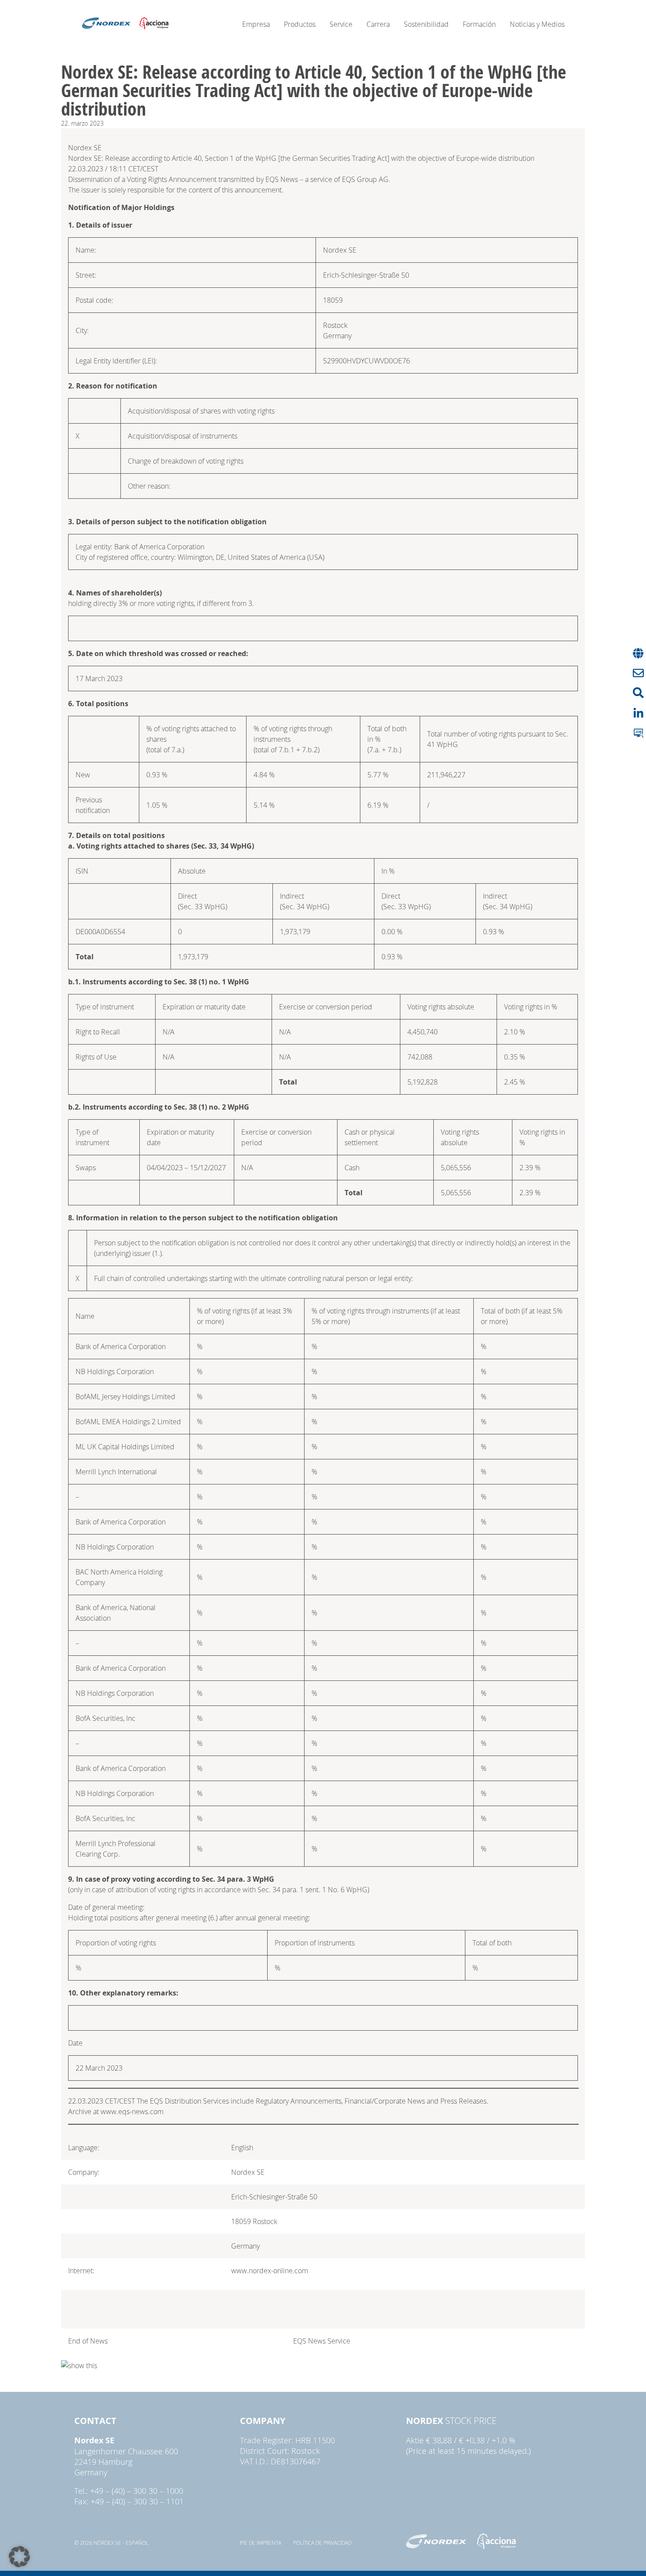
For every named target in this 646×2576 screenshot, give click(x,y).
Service (341, 24)
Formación (479, 24)
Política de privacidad (322, 2543)
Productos (300, 24)
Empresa (256, 24)
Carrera (378, 24)
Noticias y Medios (537, 24)
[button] (19, 2557)
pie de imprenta (261, 2543)
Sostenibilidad (426, 24)
